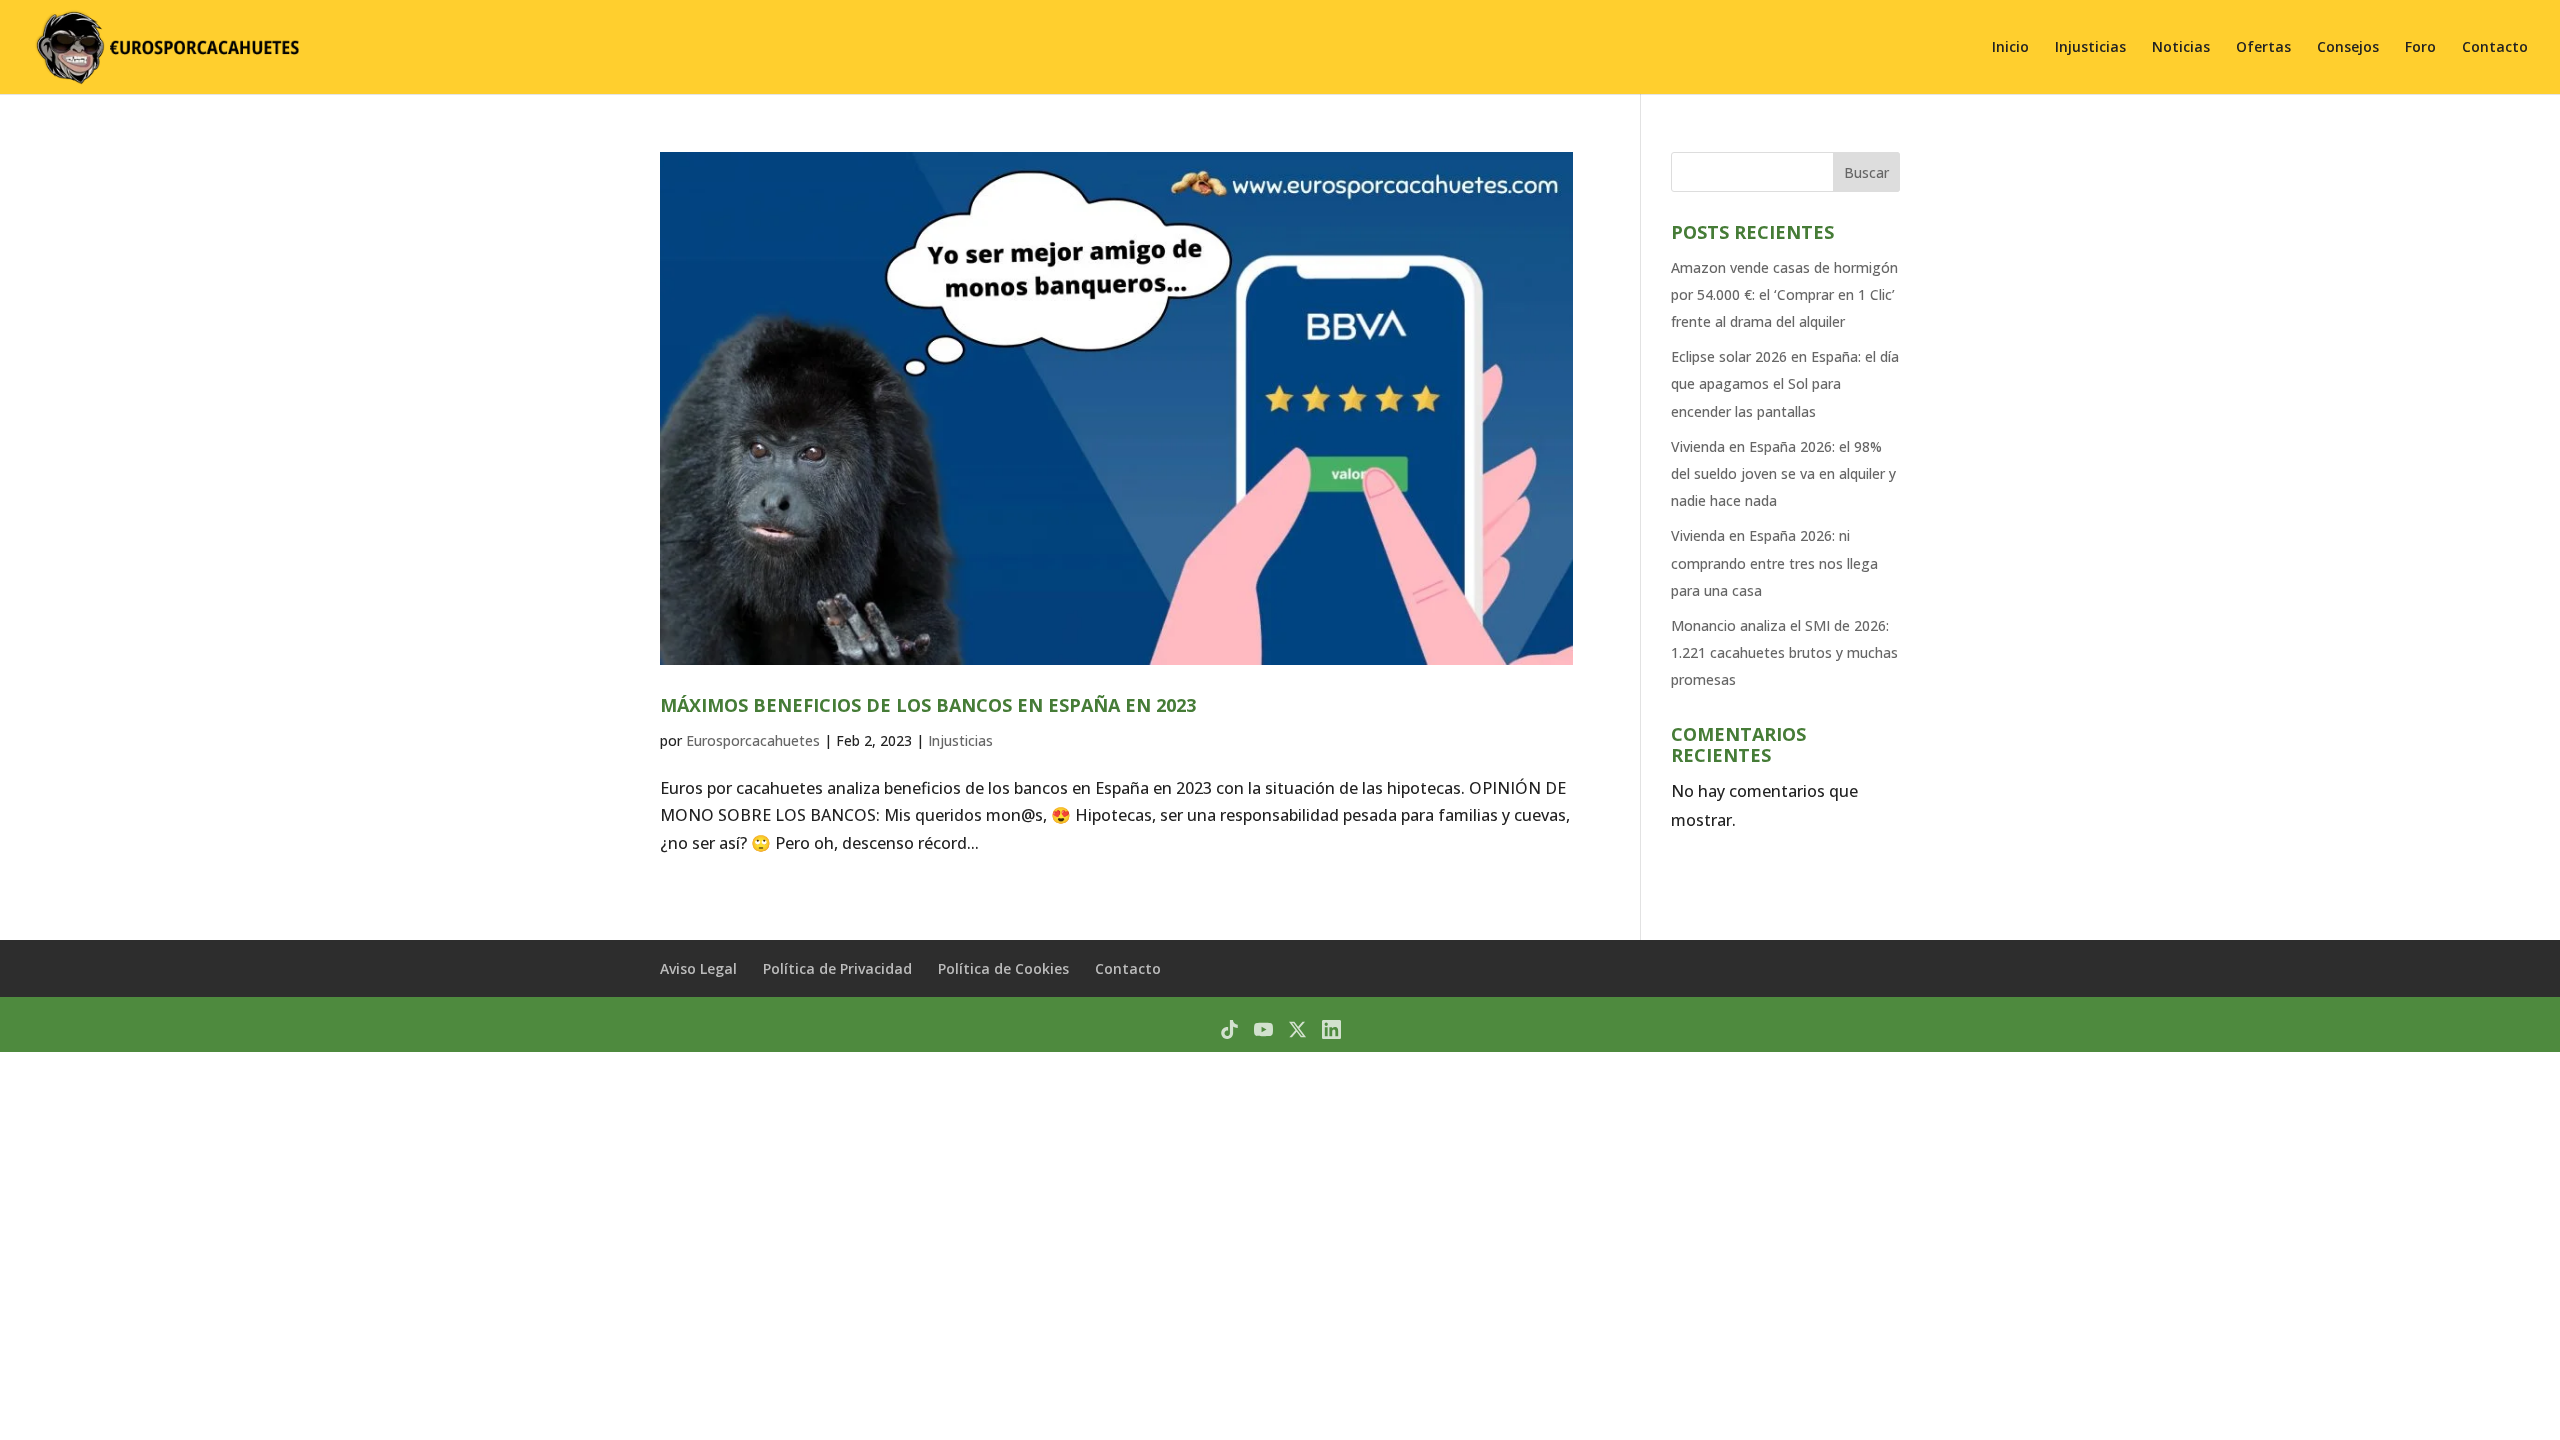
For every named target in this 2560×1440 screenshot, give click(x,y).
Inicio (2010, 48)
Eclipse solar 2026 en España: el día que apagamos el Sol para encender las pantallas (1785, 383)
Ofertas (2263, 48)
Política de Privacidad (837, 968)
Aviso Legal (698, 968)
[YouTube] (1263, 1029)
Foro (2420, 48)
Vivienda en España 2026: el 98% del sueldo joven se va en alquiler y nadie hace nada (1783, 473)
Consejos (2348, 48)
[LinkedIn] (1331, 1029)
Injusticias (2090, 48)
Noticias (2181, 48)
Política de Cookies (1003, 968)
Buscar (1866, 172)
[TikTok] (1229, 1029)
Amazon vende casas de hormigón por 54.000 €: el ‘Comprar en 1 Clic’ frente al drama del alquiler (1784, 294)
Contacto (2495, 48)
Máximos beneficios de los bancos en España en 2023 (928, 705)
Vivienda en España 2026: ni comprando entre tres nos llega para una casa (1774, 562)
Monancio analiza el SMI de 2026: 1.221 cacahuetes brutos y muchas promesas (1784, 652)
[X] (1297, 1029)
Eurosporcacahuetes (753, 740)
